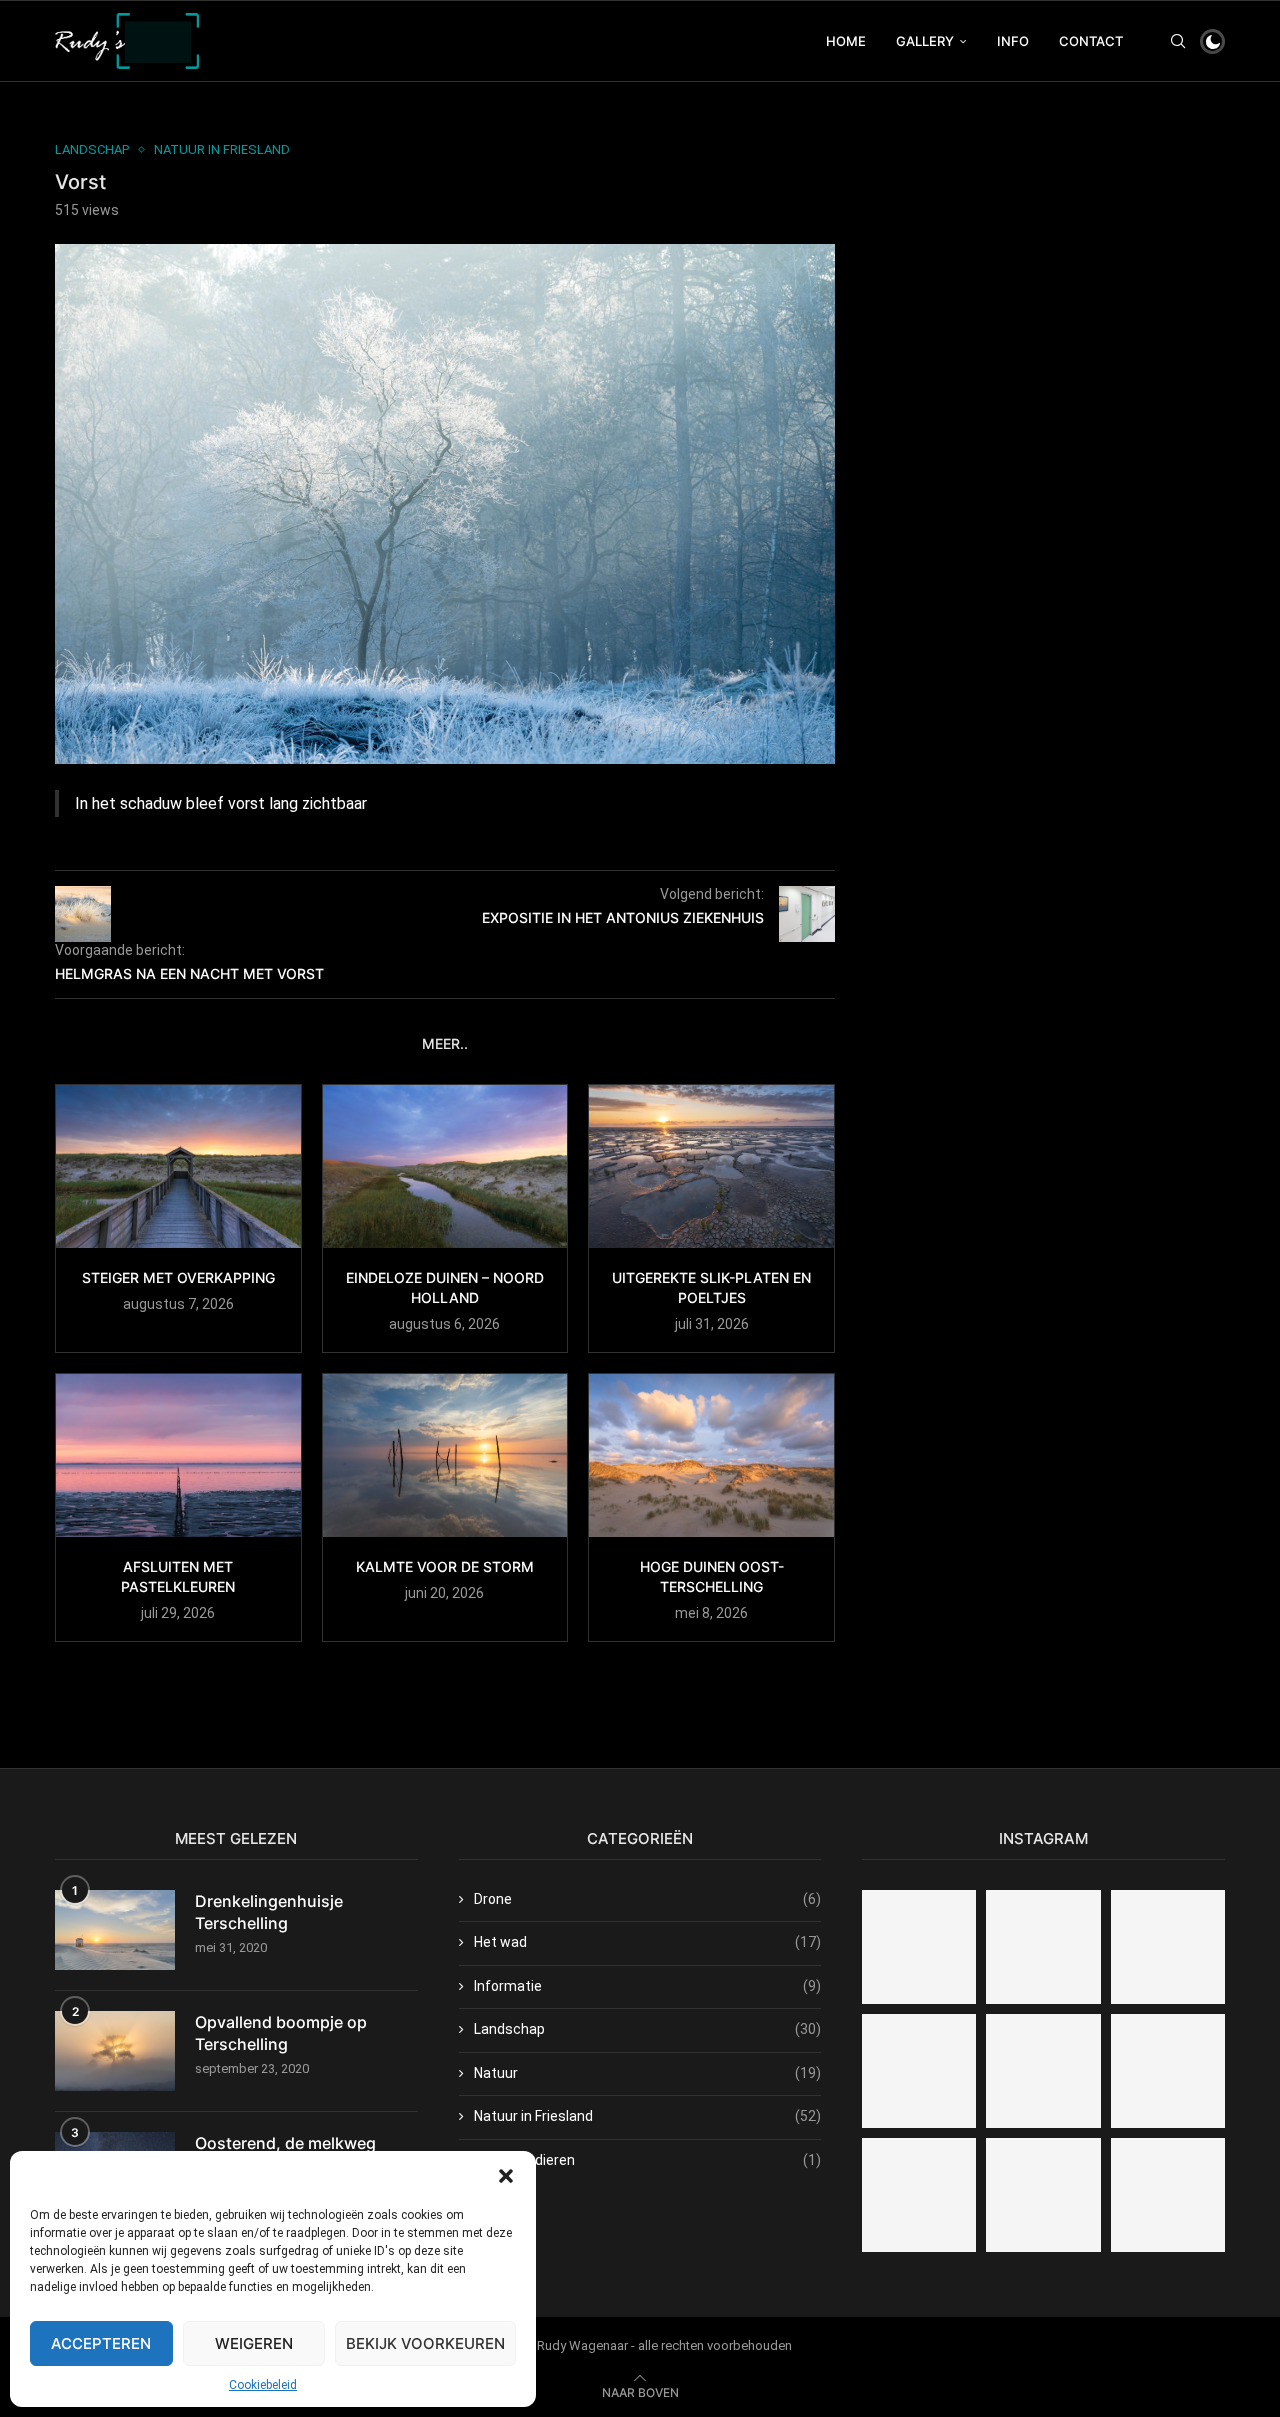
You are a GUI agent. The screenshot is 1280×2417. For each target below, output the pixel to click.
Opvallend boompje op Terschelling (281, 2033)
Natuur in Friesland (648, 2116)
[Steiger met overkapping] (178, 1166)
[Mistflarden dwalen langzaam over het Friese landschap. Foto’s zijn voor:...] (1043, 1947)
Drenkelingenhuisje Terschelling (269, 1912)
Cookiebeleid (263, 2385)
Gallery (925, 41)
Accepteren (101, 2343)
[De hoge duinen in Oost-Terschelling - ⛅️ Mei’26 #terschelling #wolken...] (1043, 2195)
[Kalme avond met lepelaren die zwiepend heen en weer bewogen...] (1043, 2071)
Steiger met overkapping (178, 1277)
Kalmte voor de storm (445, 1566)
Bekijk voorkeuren (425, 2343)
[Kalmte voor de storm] (445, 1455)
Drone (648, 1899)
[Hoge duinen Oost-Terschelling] (711, 1455)
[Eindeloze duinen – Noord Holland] (445, 1166)
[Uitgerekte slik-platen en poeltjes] (711, 1166)
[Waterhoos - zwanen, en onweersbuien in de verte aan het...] (919, 2195)
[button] (506, 2176)
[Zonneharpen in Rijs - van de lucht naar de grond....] (919, 2071)
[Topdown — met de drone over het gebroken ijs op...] (1168, 1947)
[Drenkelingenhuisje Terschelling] (115, 1930)
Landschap (648, 2029)
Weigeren (254, 2343)
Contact (1091, 41)
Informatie (648, 1986)
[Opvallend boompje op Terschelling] (115, 2051)
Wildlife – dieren (648, 2160)
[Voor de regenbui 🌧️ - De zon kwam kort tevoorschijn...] (1168, 2195)
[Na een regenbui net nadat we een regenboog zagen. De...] (1168, 2071)
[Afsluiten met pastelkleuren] (178, 1455)
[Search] (1178, 41)
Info (1013, 41)
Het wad (648, 1942)
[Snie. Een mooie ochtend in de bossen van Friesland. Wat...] (919, 1947)
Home (846, 41)
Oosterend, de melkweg (285, 2143)
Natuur (648, 2073)
